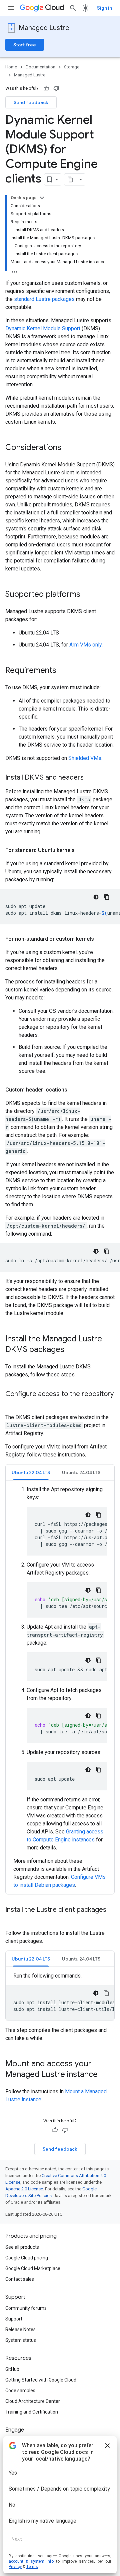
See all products (22, 2247)
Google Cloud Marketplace (33, 2268)
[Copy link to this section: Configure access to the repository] (12, 1404)
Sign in (104, 8)
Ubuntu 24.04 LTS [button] (81, 1472)
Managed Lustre (44, 28)
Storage (72, 67)
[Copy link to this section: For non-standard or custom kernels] (101, 939)
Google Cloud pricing (27, 2258)
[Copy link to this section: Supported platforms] (87, 595)
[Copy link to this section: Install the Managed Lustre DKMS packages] (71, 1350)
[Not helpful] (56, 88)
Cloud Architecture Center (33, 2401)
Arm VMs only (85, 645)
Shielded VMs (85, 758)
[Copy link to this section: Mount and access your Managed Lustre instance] (104, 2075)
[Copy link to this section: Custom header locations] (74, 1090)
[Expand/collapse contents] (42, 198)
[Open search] (73, 8)
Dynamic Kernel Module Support (43, 328)
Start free (25, 45)
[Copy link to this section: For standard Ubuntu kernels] (81, 850)
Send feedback (31, 102)
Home (11, 67)
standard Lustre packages (44, 299)
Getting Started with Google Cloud (41, 2380)
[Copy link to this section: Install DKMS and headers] (90, 778)
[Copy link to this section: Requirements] (63, 671)
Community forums (26, 2308)
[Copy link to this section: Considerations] (68, 448)
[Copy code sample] (107, 897)
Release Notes (20, 2329)
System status (21, 2340)
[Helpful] (46, 88)
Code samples (20, 2391)
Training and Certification (32, 2412)
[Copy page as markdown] (70, 179)
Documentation (40, 67)
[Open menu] (11, 8)
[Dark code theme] (96, 897)
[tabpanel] (60, 1687)
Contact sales (20, 2279)
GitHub (12, 2369)
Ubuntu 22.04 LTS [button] (31, 1472)
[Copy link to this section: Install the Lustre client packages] (12, 1919)
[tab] (31, 1472)
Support (14, 2319)
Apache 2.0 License (24, 2189)
